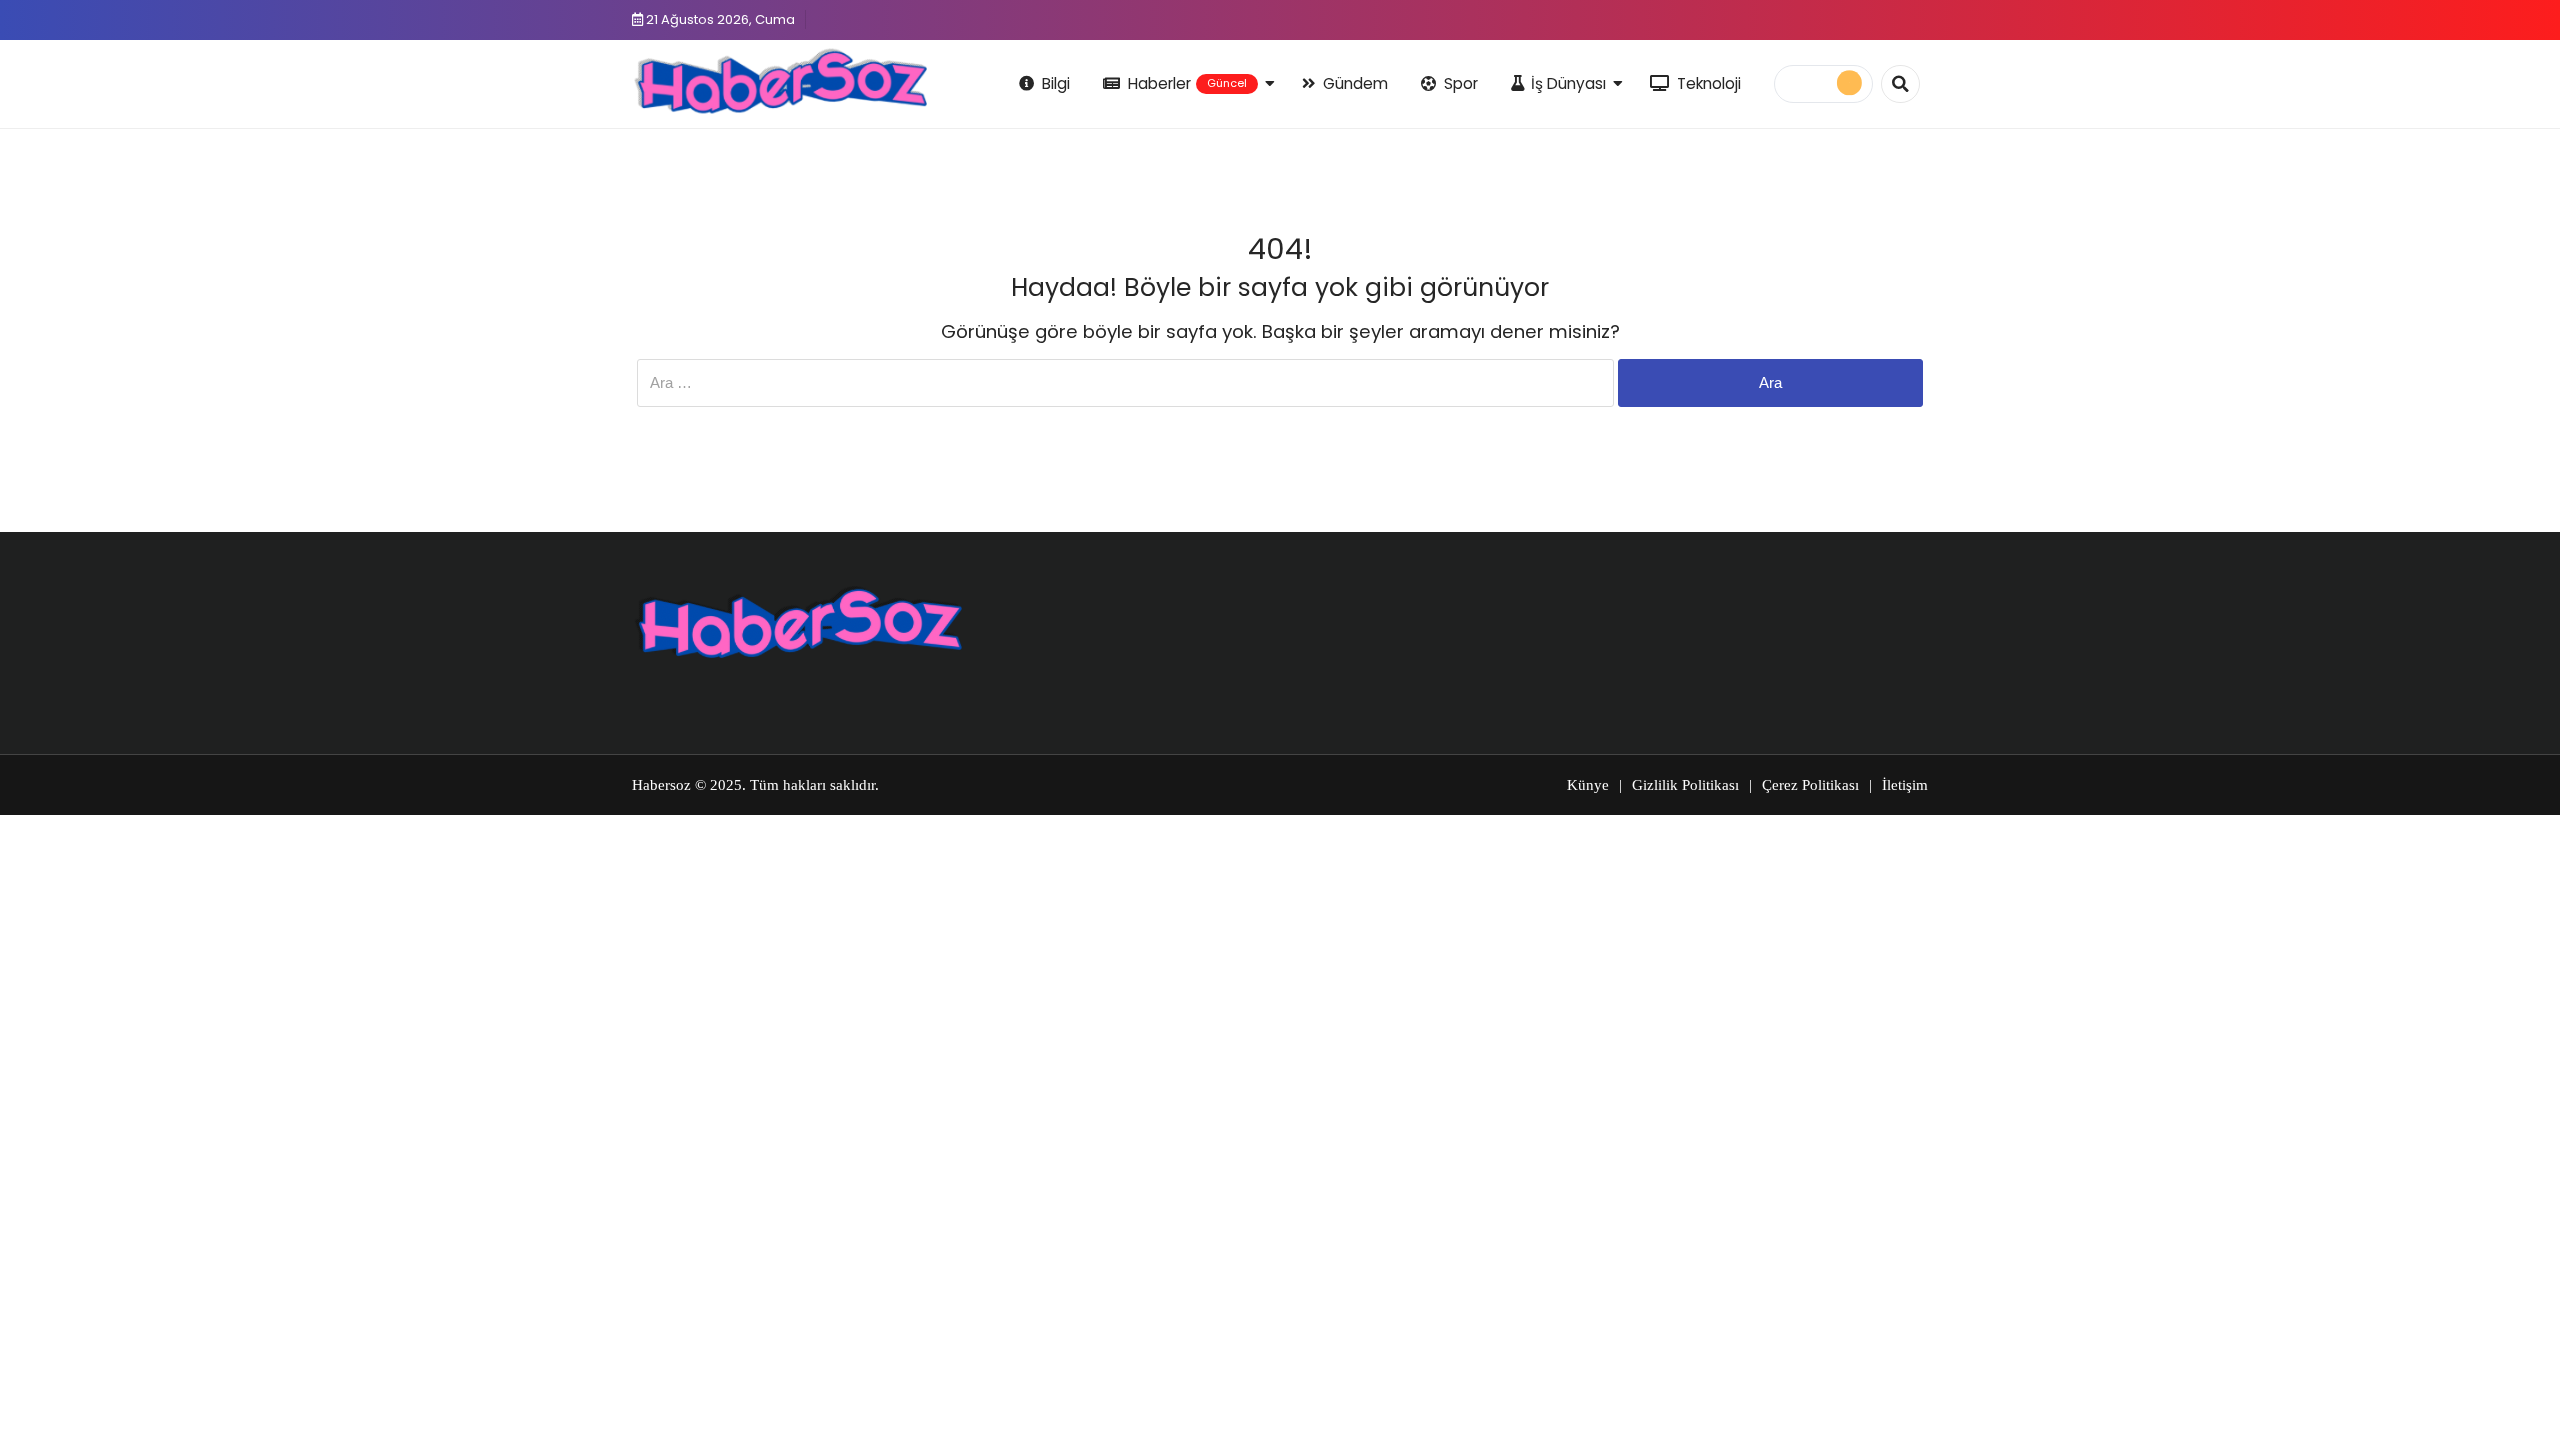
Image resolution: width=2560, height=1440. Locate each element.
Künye (1588, 785)
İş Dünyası (1568, 83)
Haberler (1188, 83)
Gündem (1355, 83)
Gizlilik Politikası (1685, 785)
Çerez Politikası (1810, 785)
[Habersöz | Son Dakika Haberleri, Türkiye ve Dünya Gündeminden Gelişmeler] (779, 81)
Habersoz (661, 785)
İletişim (1905, 785)
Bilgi (1056, 83)
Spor (1461, 83)
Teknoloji (1709, 83)
